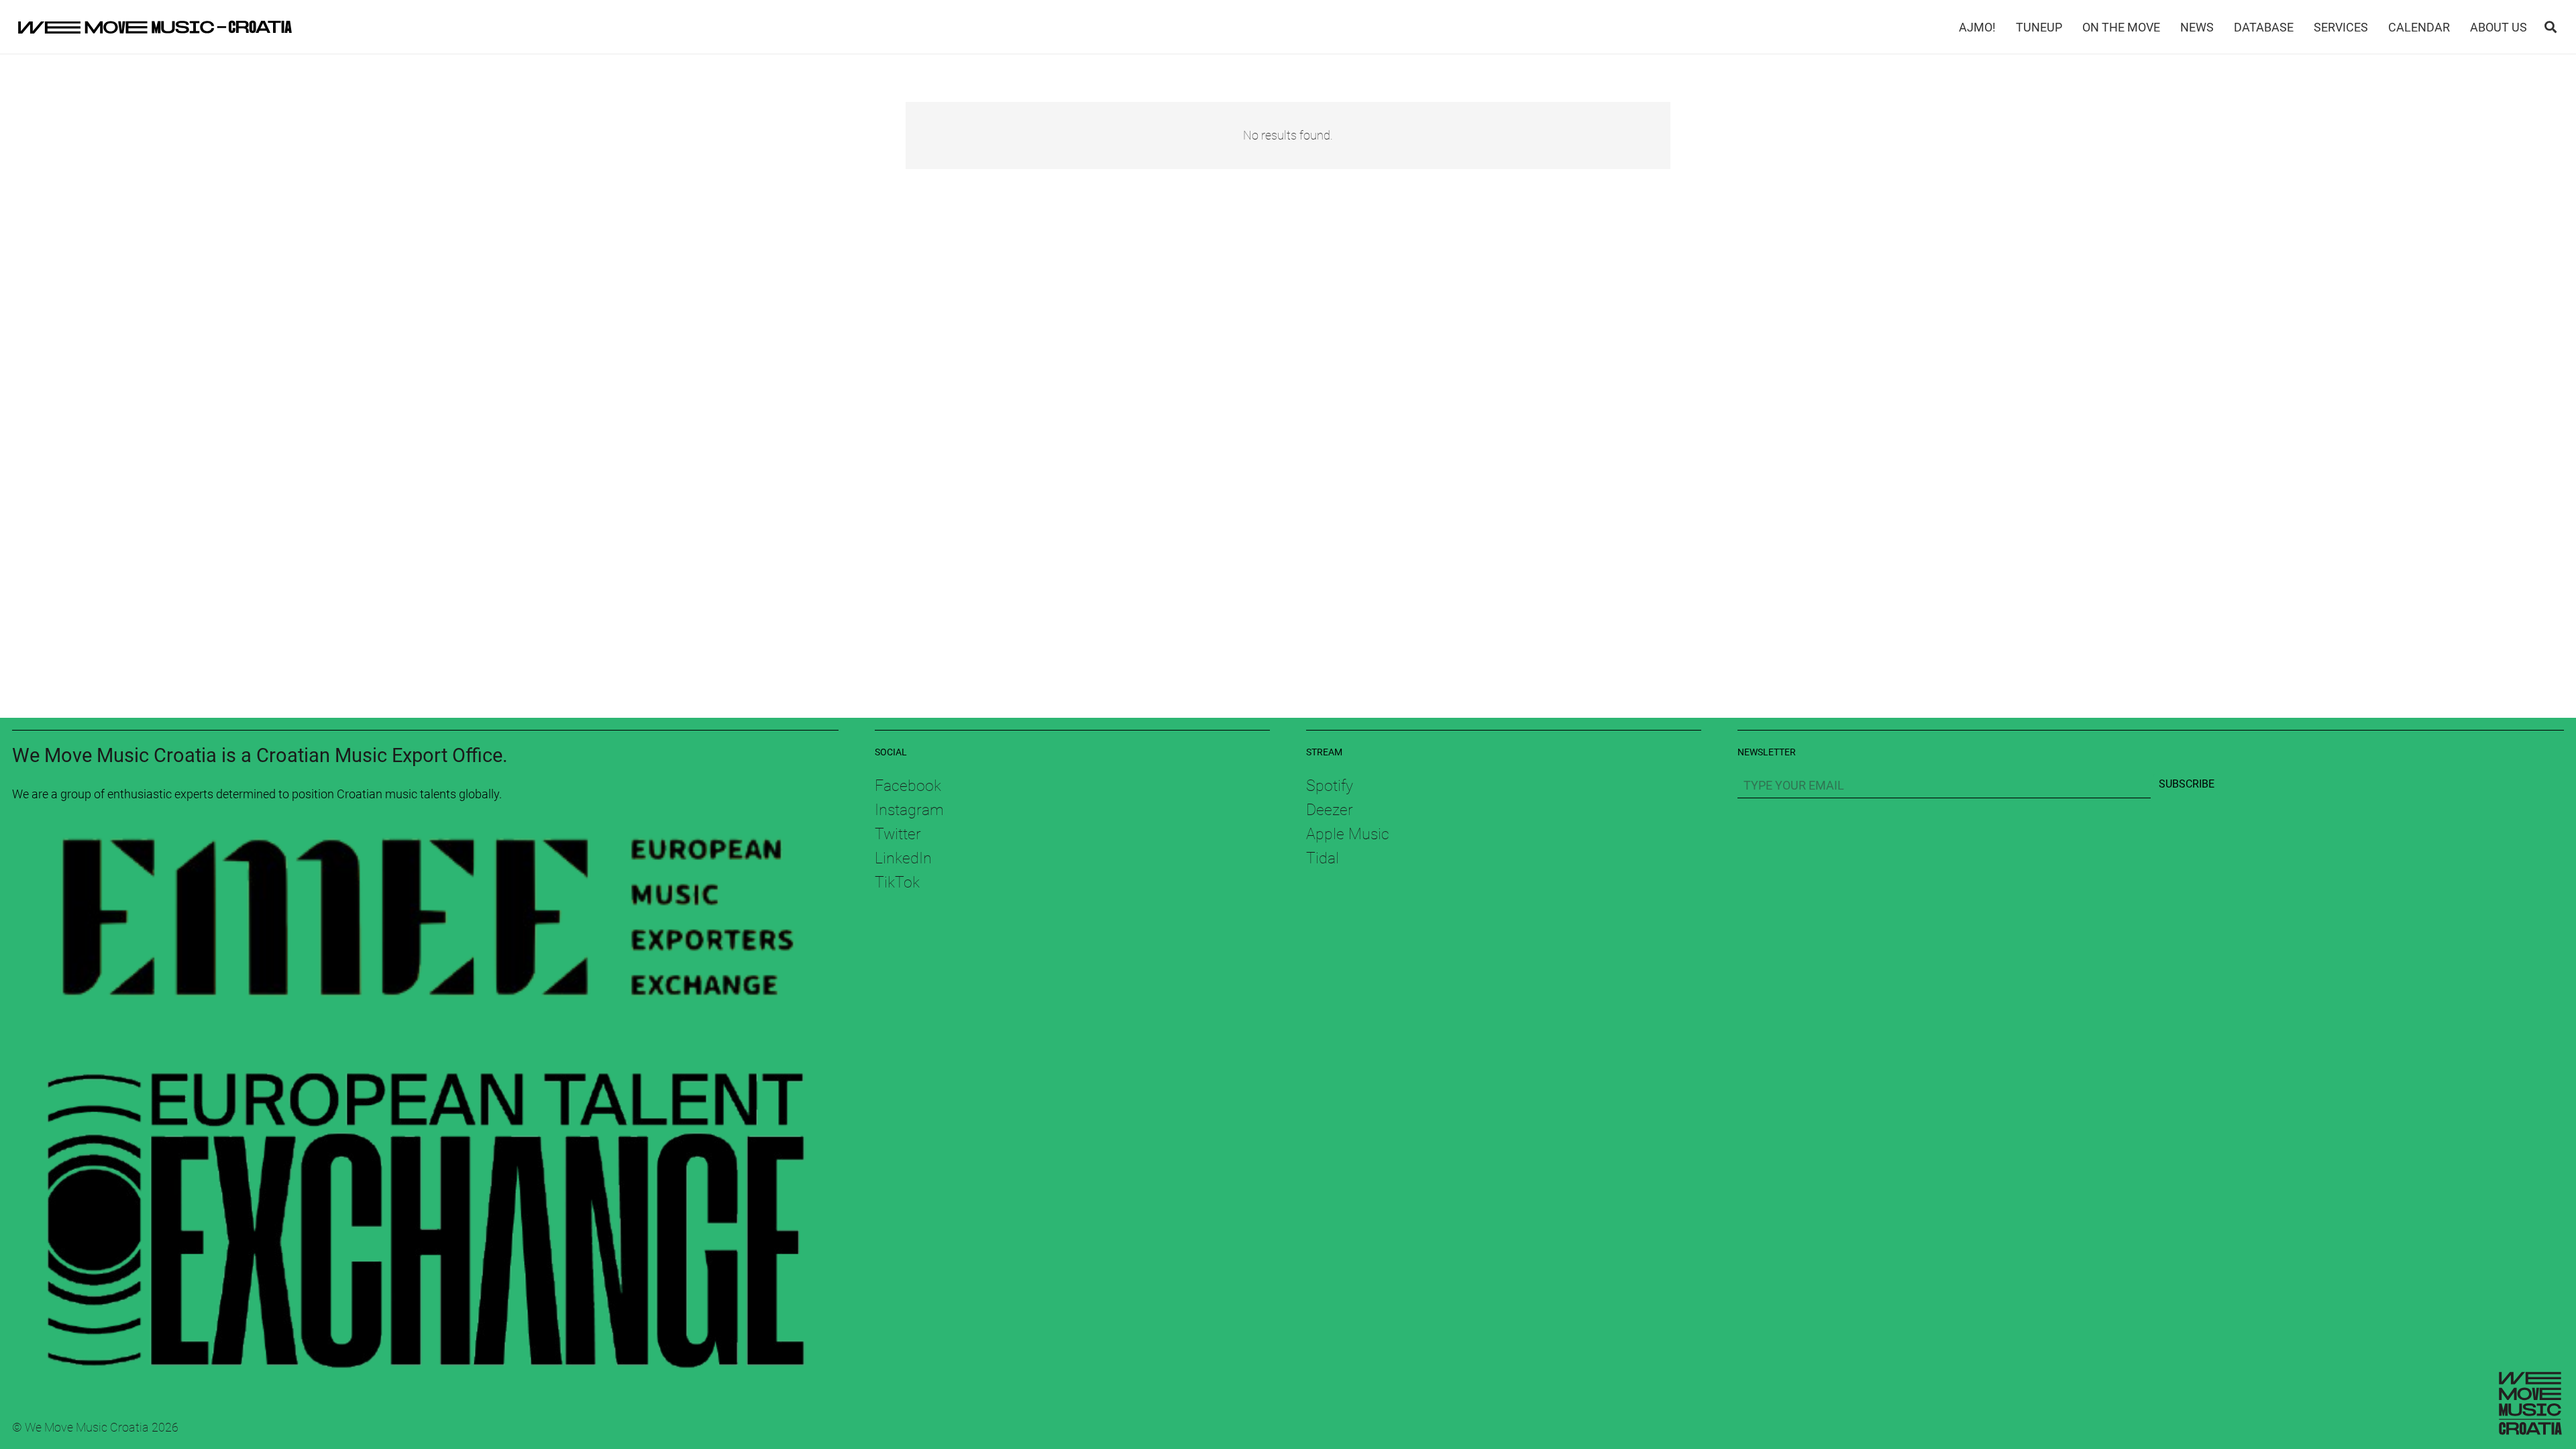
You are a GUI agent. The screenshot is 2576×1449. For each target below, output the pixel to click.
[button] (2551, 27)
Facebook (908, 786)
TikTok (897, 882)
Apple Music (1348, 834)
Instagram (909, 810)
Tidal (1323, 858)
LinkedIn (903, 858)
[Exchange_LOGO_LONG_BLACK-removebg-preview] (425, 1204)
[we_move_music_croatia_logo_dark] (155, 27)
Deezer (1330, 810)
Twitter (898, 834)
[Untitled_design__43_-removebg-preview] (425, 926)
